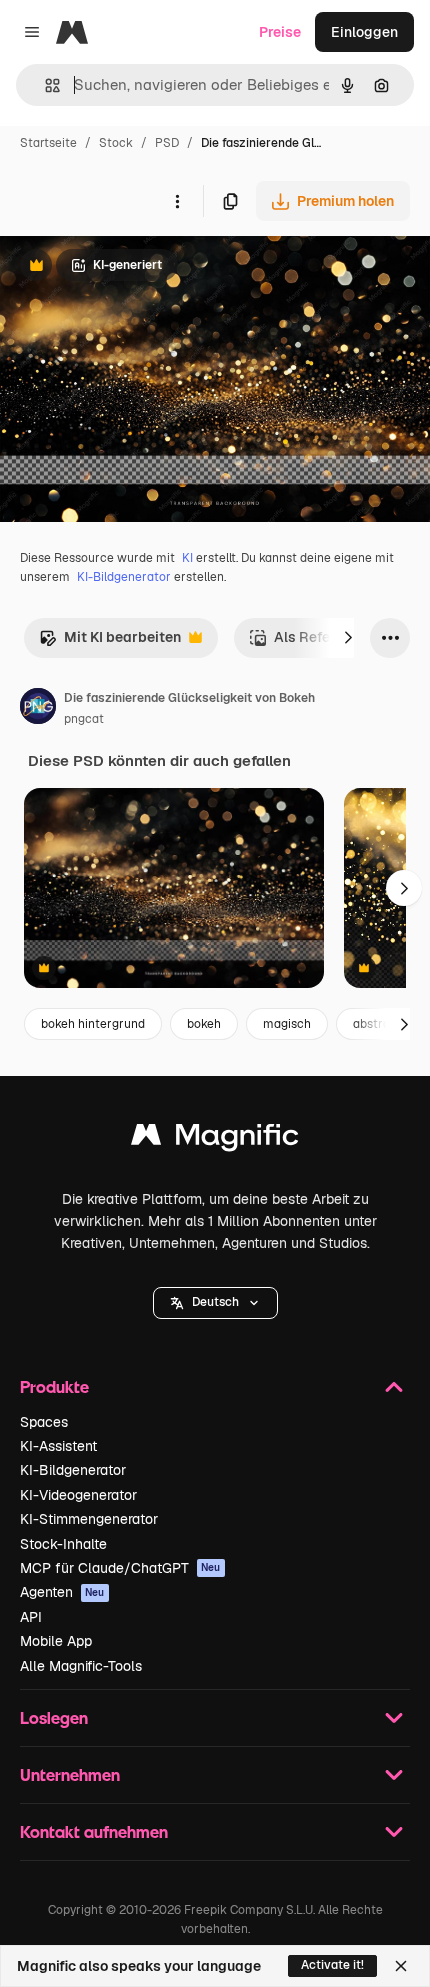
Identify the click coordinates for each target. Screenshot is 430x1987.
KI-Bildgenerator (124, 577)
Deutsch (215, 1302)
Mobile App (56, 1641)
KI (187, 558)
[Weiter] (348, 638)
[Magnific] (215, 1139)
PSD (167, 143)
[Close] (401, 1966)
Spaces (44, 1422)
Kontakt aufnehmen (94, 1831)
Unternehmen (70, 1774)
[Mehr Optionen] (177, 201)
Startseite (48, 143)
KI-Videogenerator (78, 1495)
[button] (215, 1303)
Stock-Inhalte (63, 1544)
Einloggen (364, 32)
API (31, 1617)
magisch (287, 1024)
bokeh (204, 1024)
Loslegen (54, 1717)
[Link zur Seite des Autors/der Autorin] (38, 709)
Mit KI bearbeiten (110, 642)
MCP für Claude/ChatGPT (120, 1568)
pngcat (84, 719)
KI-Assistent (58, 1446)
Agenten (62, 1592)
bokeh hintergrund (93, 1024)
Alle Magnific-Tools (81, 1666)
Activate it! (332, 1965)
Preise (280, 32)
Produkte (54, 1386)
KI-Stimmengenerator (89, 1519)
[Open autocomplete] (44, 85)
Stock (116, 143)
